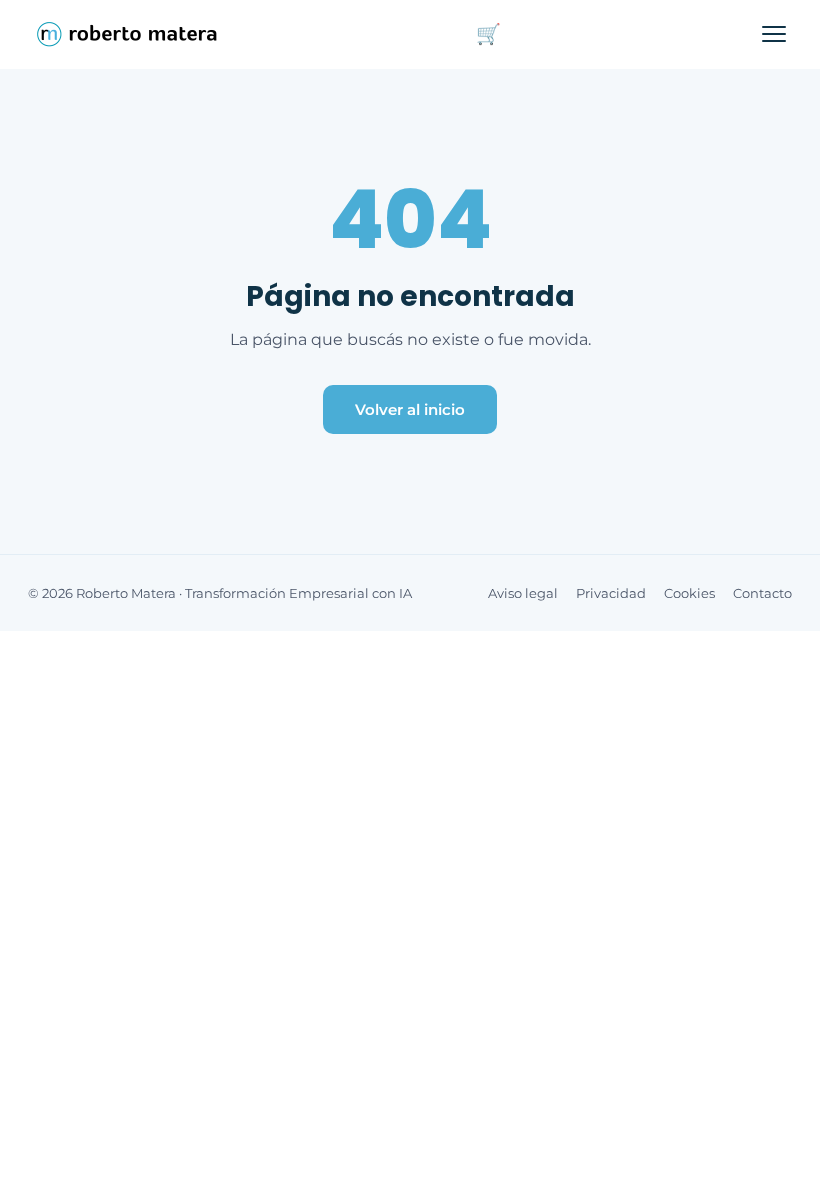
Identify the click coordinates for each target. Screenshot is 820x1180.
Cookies (689, 593)
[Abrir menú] (774, 34)
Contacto (762, 593)
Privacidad (611, 593)
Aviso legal (523, 593)
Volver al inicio (410, 409)
